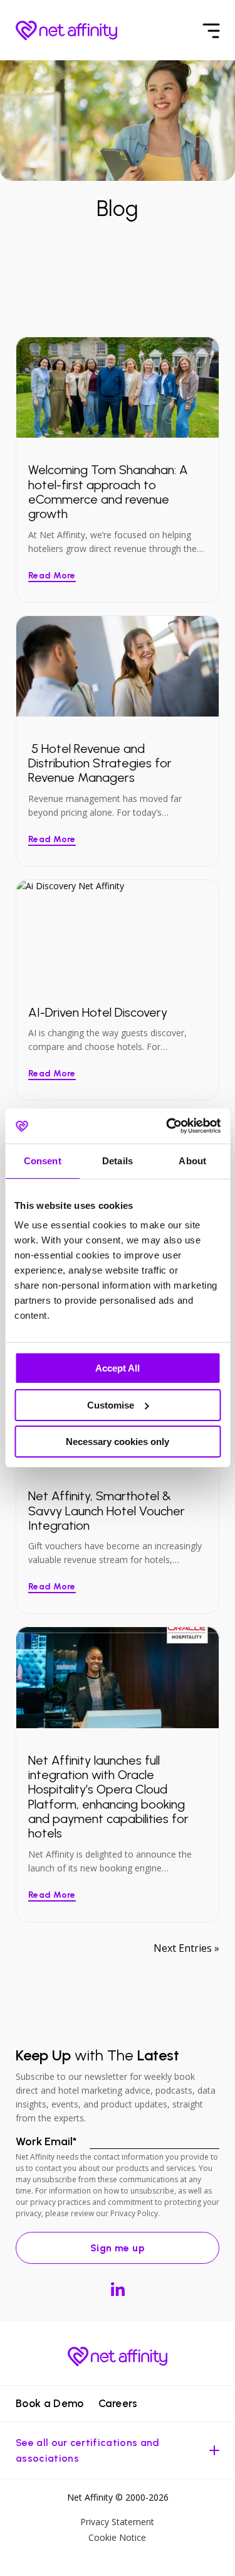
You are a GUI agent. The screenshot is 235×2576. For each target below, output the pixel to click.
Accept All (118, 1368)
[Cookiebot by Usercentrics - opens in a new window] (167, 1126)
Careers (118, 2403)
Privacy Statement (117, 2522)
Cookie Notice (117, 2537)
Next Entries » (186, 1948)
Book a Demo (50, 2403)
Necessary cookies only (118, 1442)
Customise (111, 1405)
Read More (52, 576)
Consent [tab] (43, 1161)
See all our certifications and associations (88, 2450)
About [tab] (192, 1161)
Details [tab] (118, 1161)
